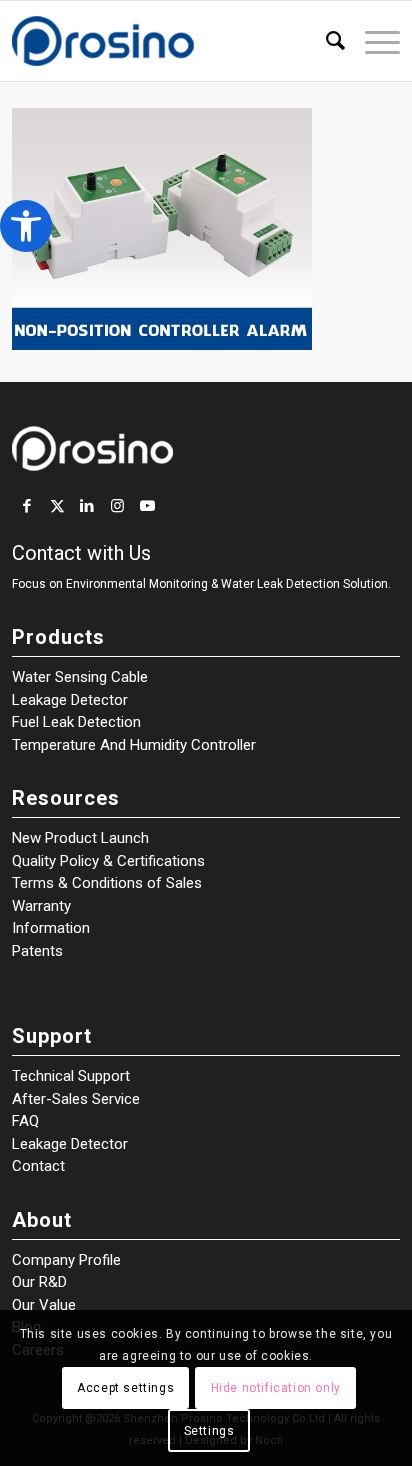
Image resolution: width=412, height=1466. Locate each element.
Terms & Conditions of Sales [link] (107, 883)
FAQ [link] (25, 1121)
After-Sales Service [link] (76, 1099)
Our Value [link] (44, 1305)
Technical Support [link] (71, 1076)
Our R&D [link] (39, 1282)
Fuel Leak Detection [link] (76, 722)
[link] (26, 226)
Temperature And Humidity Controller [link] (134, 745)
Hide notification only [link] (276, 1388)
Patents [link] (37, 951)
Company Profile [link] (66, 1260)
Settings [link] (209, 1431)
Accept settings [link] (125, 1388)
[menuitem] (325, 41)
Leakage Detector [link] (70, 700)
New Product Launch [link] (80, 838)
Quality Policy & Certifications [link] (108, 861)
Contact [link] (38, 1166)
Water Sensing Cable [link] (80, 677)
